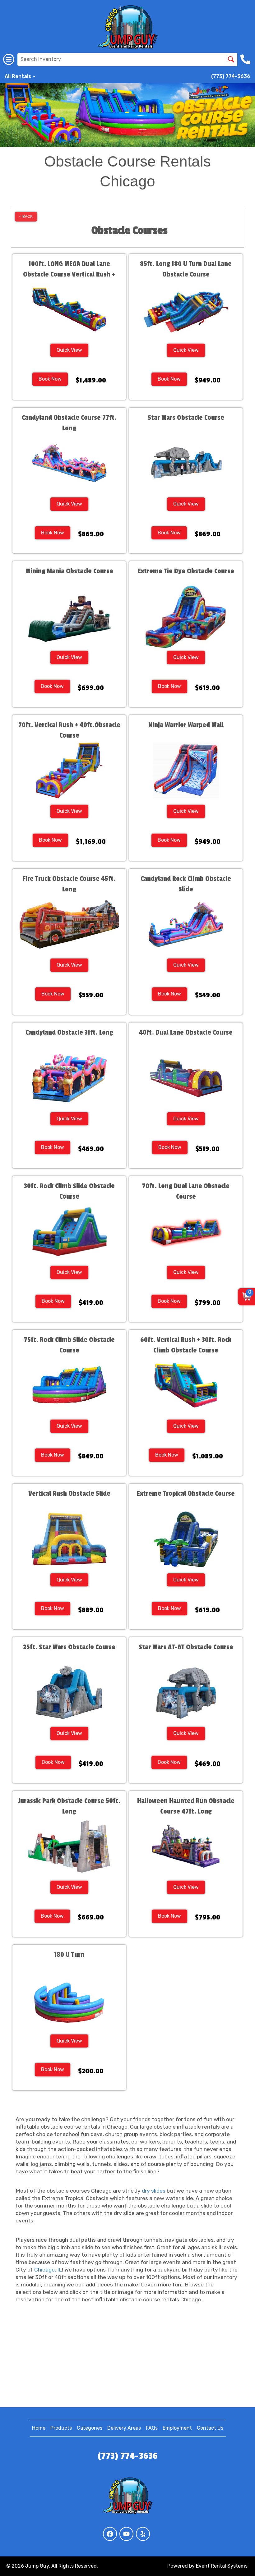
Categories (90, 2428)
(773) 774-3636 (231, 76)
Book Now (50, 379)
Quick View (69, 350)
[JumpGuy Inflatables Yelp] (143, 2534)
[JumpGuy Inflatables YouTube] (126, 2534)
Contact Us (210, 2428)
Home (39, 2428)
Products (61, 2428)
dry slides (154, 2191)
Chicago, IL (48, 2270)
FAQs (152, 2428)
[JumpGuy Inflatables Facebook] (110, 2534)
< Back (26, 217)
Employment (177, 2428)
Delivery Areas (124, 2428)
